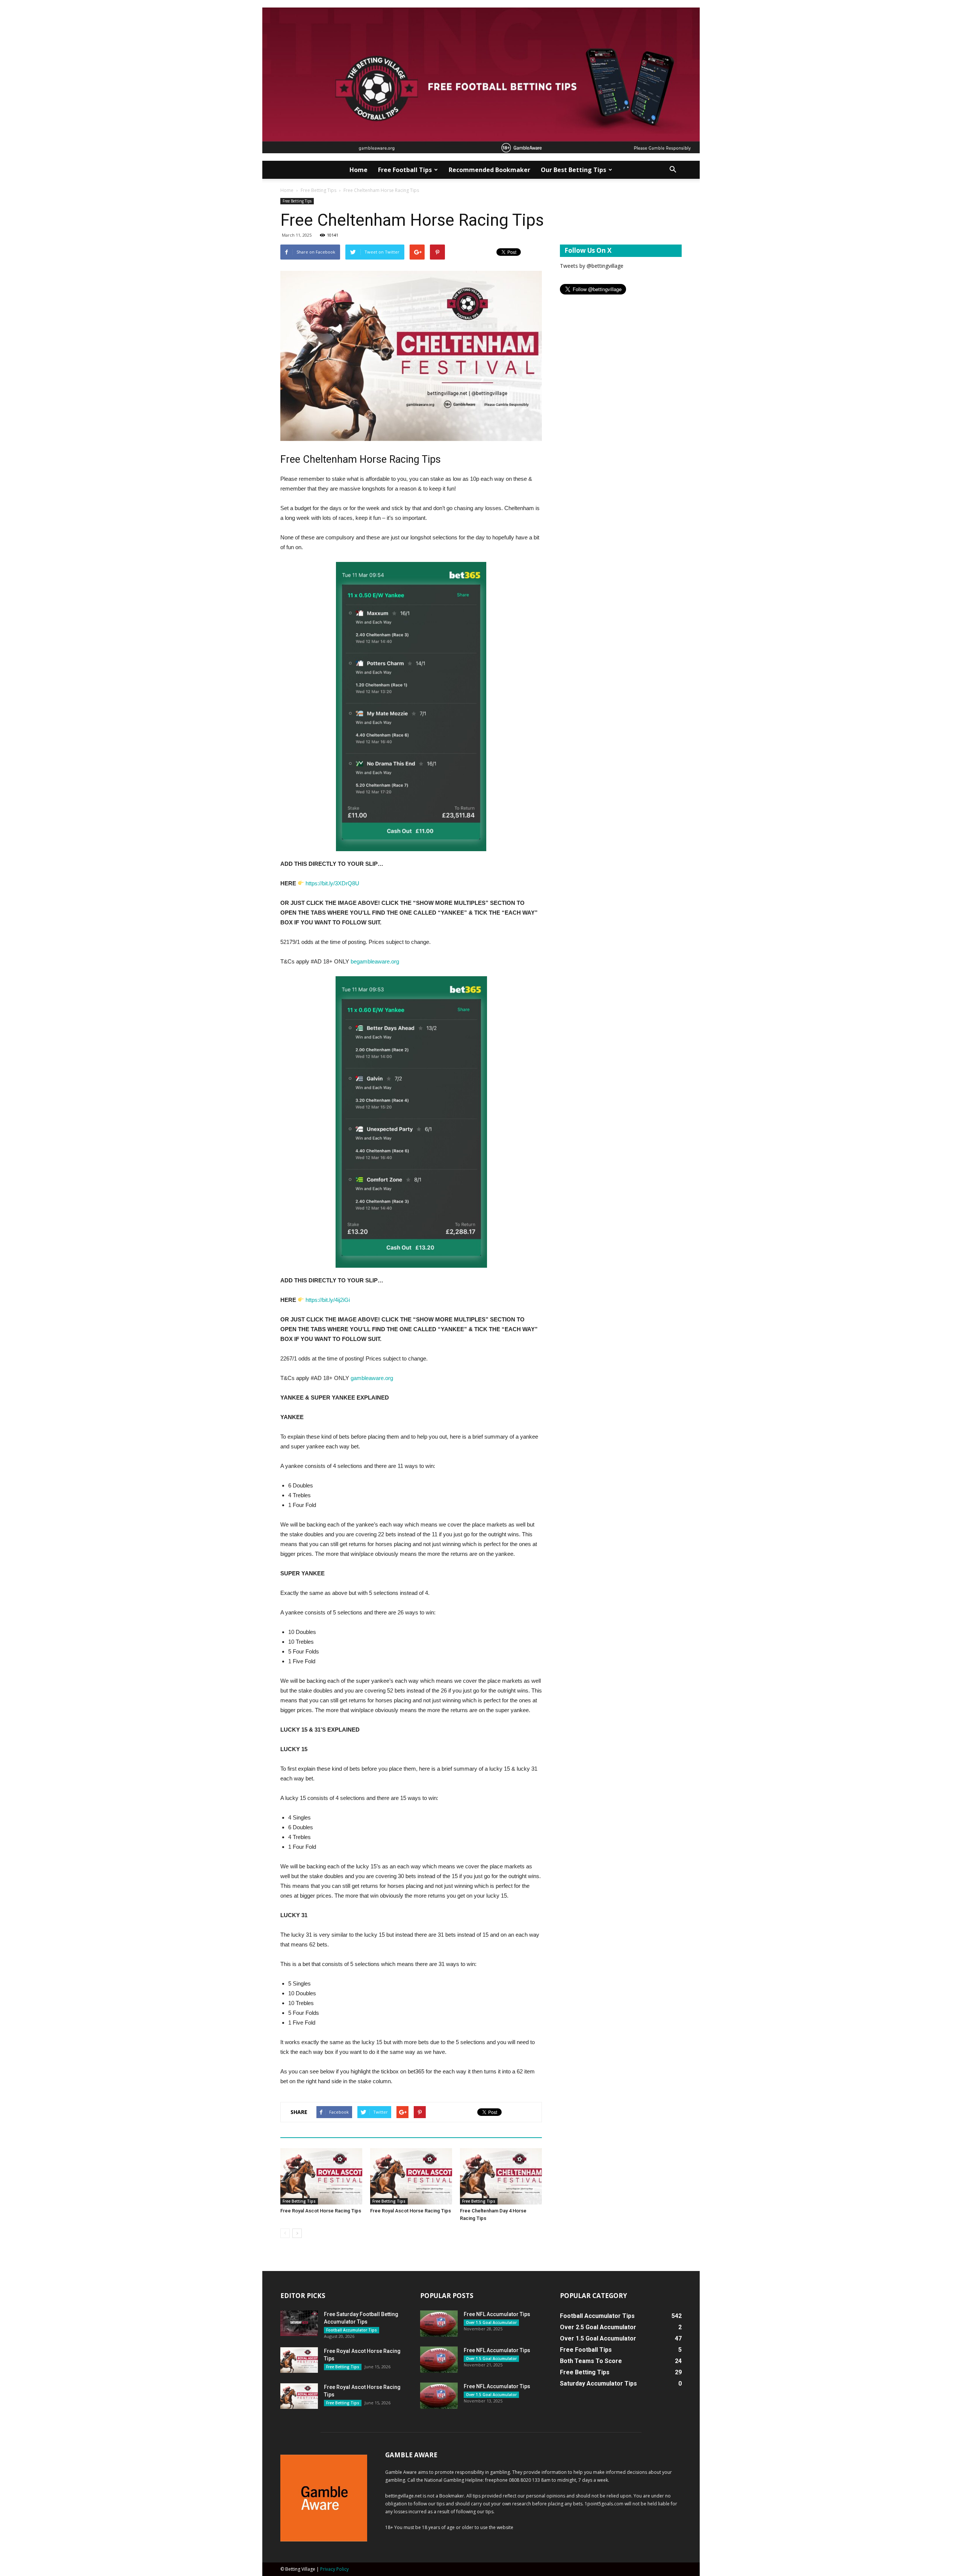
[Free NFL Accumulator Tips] (439, 2324)
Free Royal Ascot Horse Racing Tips (321, 2211)
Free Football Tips (405, 170)
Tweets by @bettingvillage (592, 266)
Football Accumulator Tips (352, 2330)
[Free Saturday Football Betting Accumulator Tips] (299, 2323)
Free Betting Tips (318, 190)
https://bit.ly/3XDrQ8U (332, 883)
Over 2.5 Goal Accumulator (598, 2327)
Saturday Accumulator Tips (598, 2383)
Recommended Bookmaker (489, 170)
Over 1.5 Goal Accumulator (491, 2322)
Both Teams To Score (591, 2361)
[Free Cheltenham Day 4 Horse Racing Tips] (501, 2176)
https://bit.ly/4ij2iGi (328, 1300)
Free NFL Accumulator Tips (497, 2314)
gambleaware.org (372, 1378)
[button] (673, 170)
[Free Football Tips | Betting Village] (481, 80)
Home (358, 170)
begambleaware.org (376, 961)
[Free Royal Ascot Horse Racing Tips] (321, 2176)
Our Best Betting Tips (573, 170)
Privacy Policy (334, 2569)
